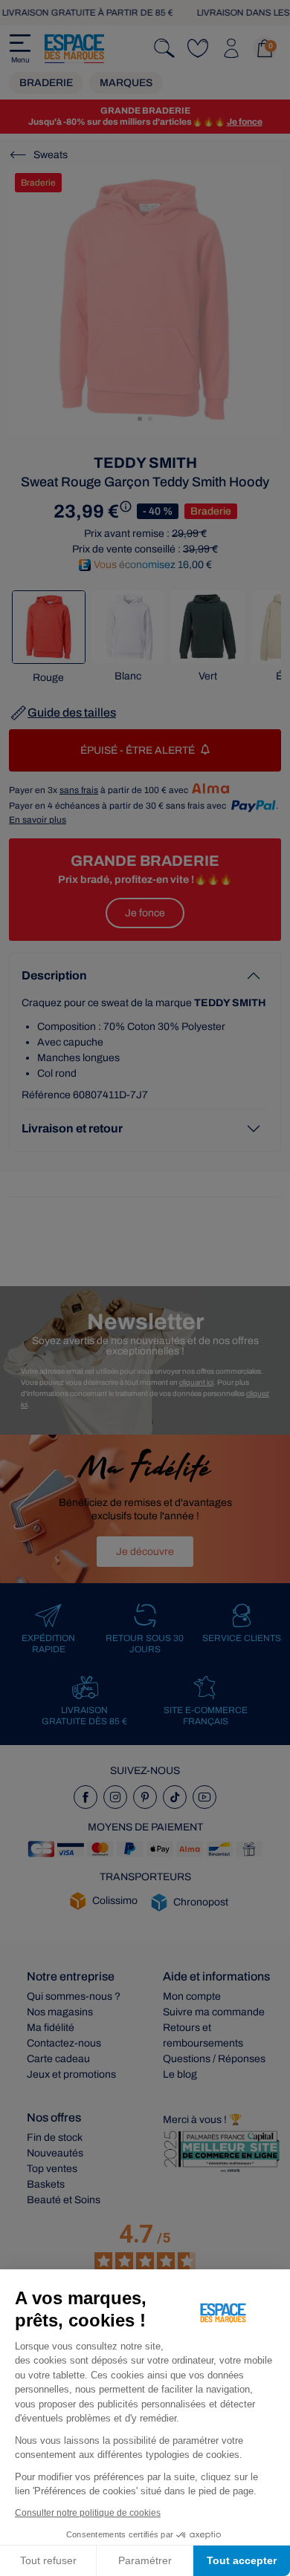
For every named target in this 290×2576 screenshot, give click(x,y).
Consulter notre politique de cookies (88, 2513)
